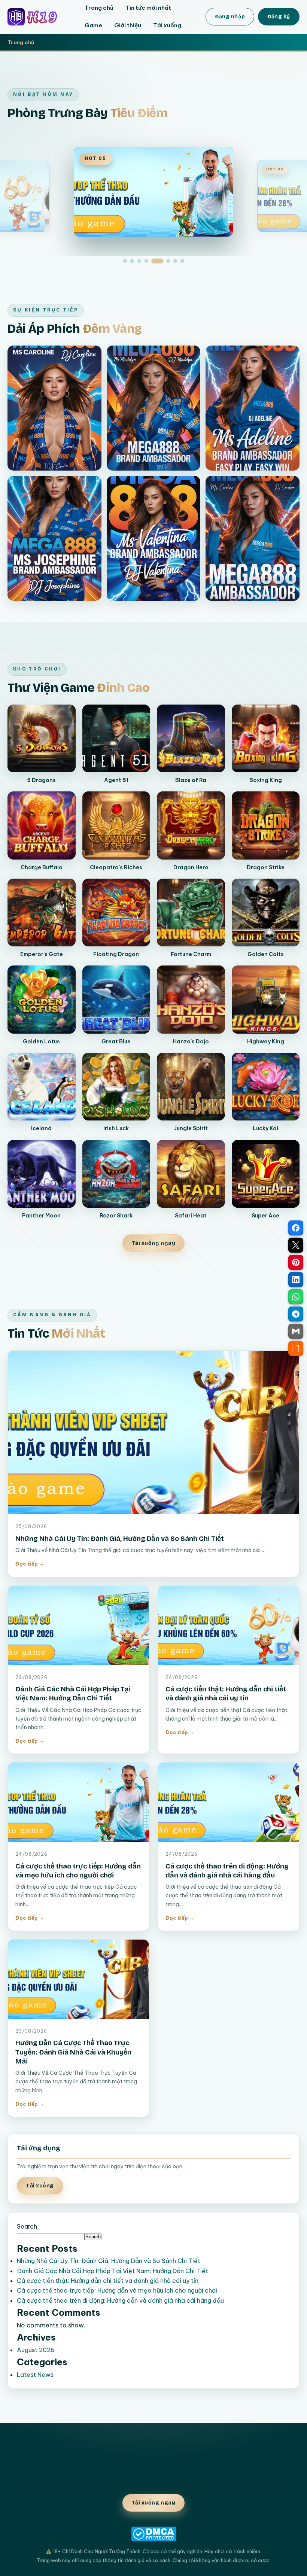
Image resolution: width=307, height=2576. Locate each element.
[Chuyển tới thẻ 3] (139, 261)
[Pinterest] (296, 1262)
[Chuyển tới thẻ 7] (175, 261)
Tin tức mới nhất (148, 8)
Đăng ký (279, 17)
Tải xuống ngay (154, 1243)
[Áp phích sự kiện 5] (154, 538)
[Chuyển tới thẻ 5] (157, 261)
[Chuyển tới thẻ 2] (132, 261)
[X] (296, 1245)
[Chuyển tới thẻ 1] (125, 261)
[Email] (296, 1331)
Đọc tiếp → (30, 1564)
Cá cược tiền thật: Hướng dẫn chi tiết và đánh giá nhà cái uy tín (108, 2281)
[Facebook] (296, 1228)
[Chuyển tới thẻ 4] (146, 261)
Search (27, 2226)
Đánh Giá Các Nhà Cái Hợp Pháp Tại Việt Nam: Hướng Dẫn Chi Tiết (113, 2271)
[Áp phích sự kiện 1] (54, 408)
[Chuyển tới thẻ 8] (182, 261)
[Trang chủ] (38, 17)
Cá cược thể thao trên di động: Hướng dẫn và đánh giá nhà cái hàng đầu (120, 2300)
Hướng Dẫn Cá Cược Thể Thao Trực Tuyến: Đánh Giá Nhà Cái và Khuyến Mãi (73, 2052)
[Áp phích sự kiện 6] (253, 538)
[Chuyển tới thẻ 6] (168, 261)
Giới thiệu (128, 25)
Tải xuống (167, 25)
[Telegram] (296, 1314)
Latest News (35, 2375)
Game (93, 25)
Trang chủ (99, 8)
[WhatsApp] (296, 1297)
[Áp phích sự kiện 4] (54, 538)
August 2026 (36, 2350)
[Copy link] (296, 1348)
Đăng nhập (230, 17)
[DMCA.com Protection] (153, 2534)
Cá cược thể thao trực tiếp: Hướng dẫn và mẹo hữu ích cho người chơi (117, 2290)
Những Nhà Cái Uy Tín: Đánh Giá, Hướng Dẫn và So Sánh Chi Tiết (120, 1539)
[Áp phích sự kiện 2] (154, 408)
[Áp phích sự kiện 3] (253, 408)
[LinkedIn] (296, 1280)
